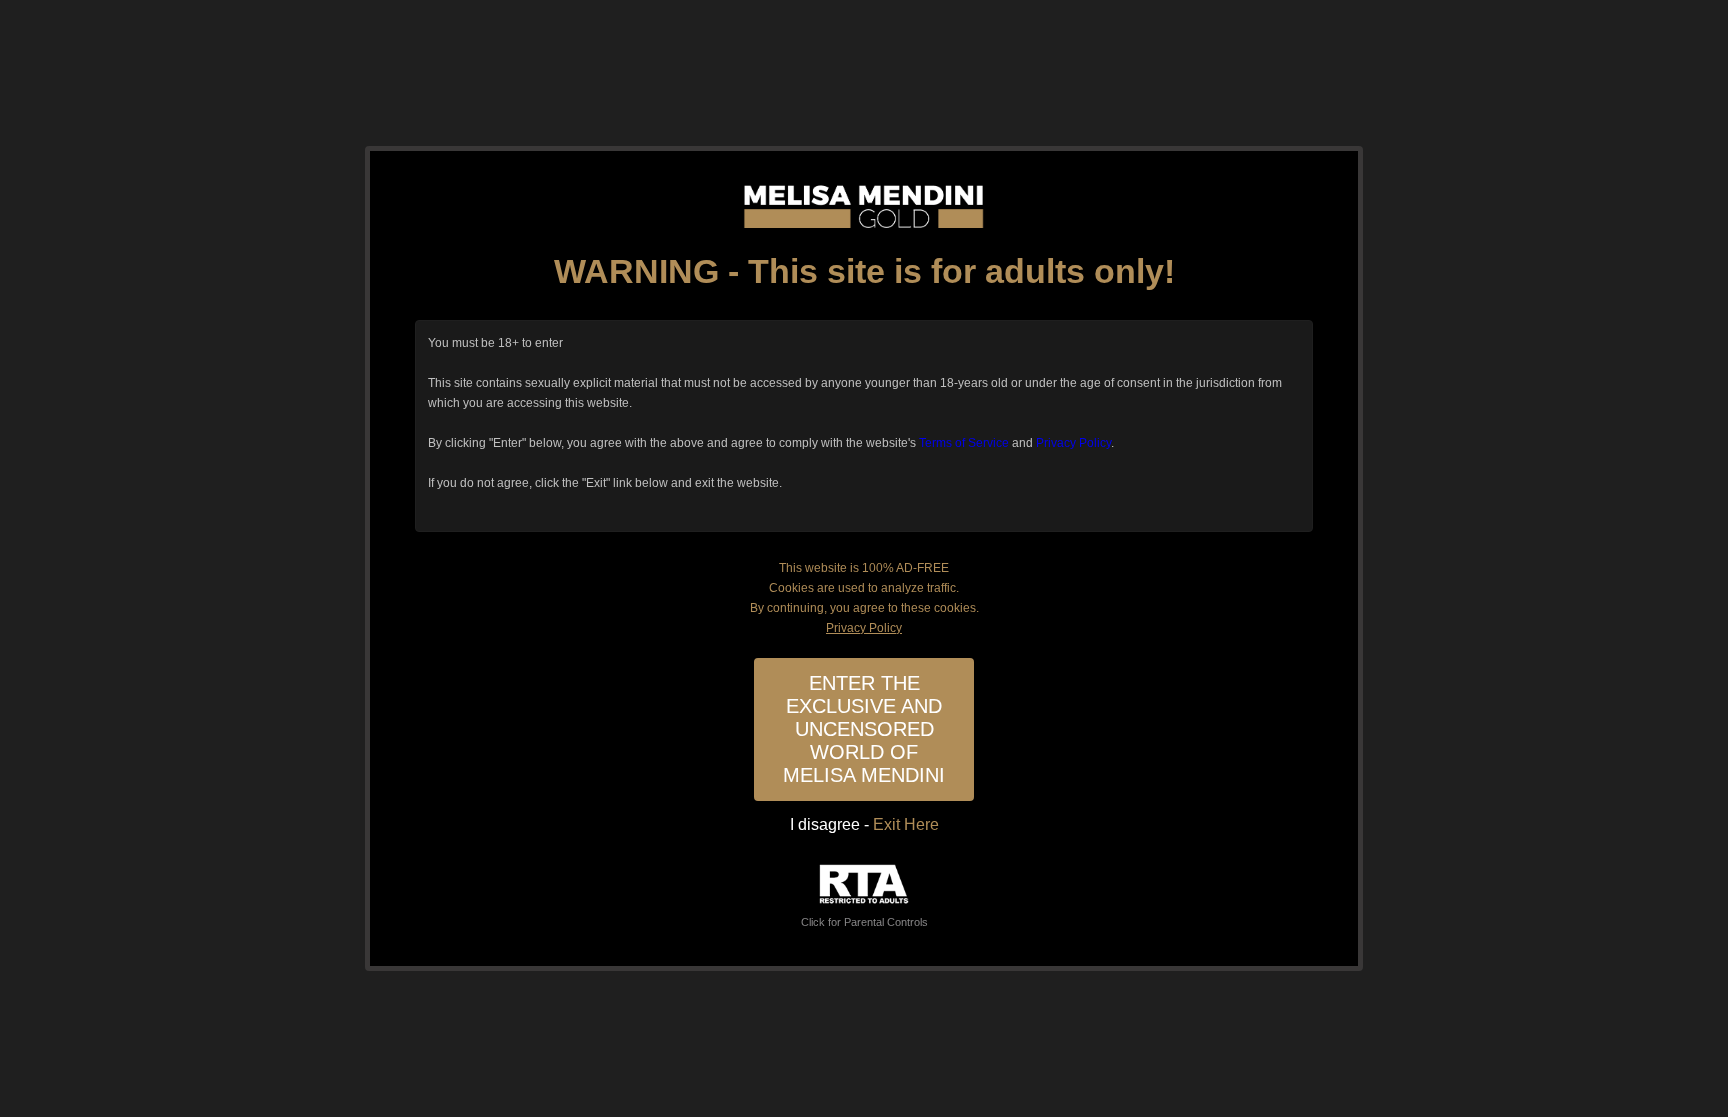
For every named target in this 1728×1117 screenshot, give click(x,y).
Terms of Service (964, 443)
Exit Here (906, 824)
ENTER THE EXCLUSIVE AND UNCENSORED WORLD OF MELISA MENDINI (864, 729)
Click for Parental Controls (864, 922)
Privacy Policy (1073, 443)
